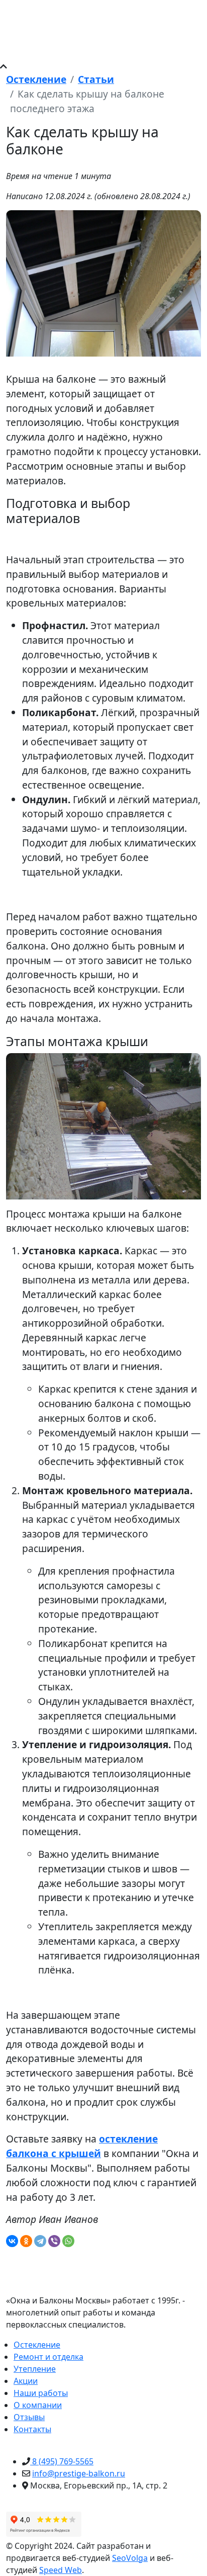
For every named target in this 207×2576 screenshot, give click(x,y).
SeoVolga (130, 2558)
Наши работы (41, 2393)
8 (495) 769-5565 (62, 2461)
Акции (26, 2381)
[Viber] (54, 2241)
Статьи (96, 79)
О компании (38, 2405)
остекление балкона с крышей (82, 2146)
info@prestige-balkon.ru (79, 2473)
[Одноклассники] (26, 2241)
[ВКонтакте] (12, 2241)
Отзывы (29, 2417)
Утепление (35, 2369)
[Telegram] (40, 2241)
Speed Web (61, 2570)
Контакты (32, 2429)
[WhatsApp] (68, 2241)
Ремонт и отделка (48, 2357)
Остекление (36, 79)
